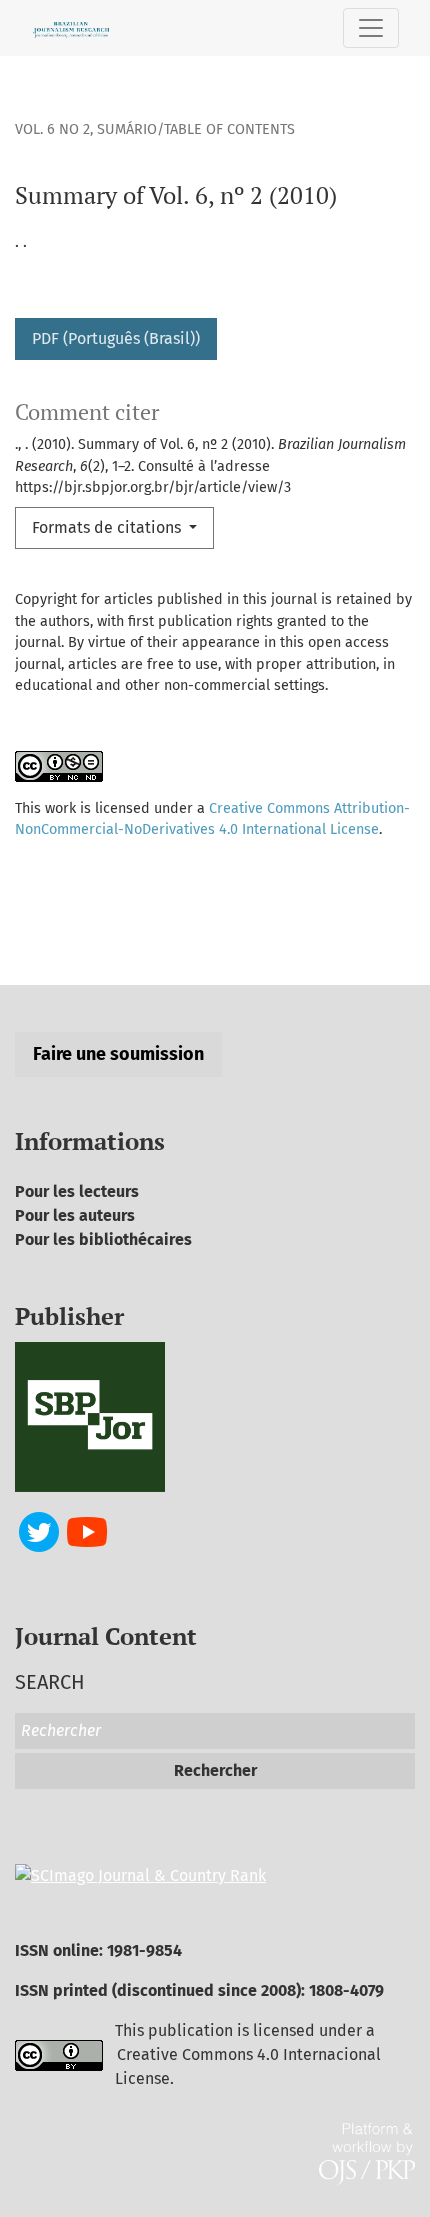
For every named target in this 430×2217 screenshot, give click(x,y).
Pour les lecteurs (77, 1191)
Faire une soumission (118, 1054)
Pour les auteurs (75, 1215)
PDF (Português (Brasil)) (116, 338)
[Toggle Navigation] (371, 28)
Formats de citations (108, 527)
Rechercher (215, 1770)
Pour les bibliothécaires (103, 1239)
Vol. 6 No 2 (52, 129)
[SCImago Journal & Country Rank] (140, 1874)
